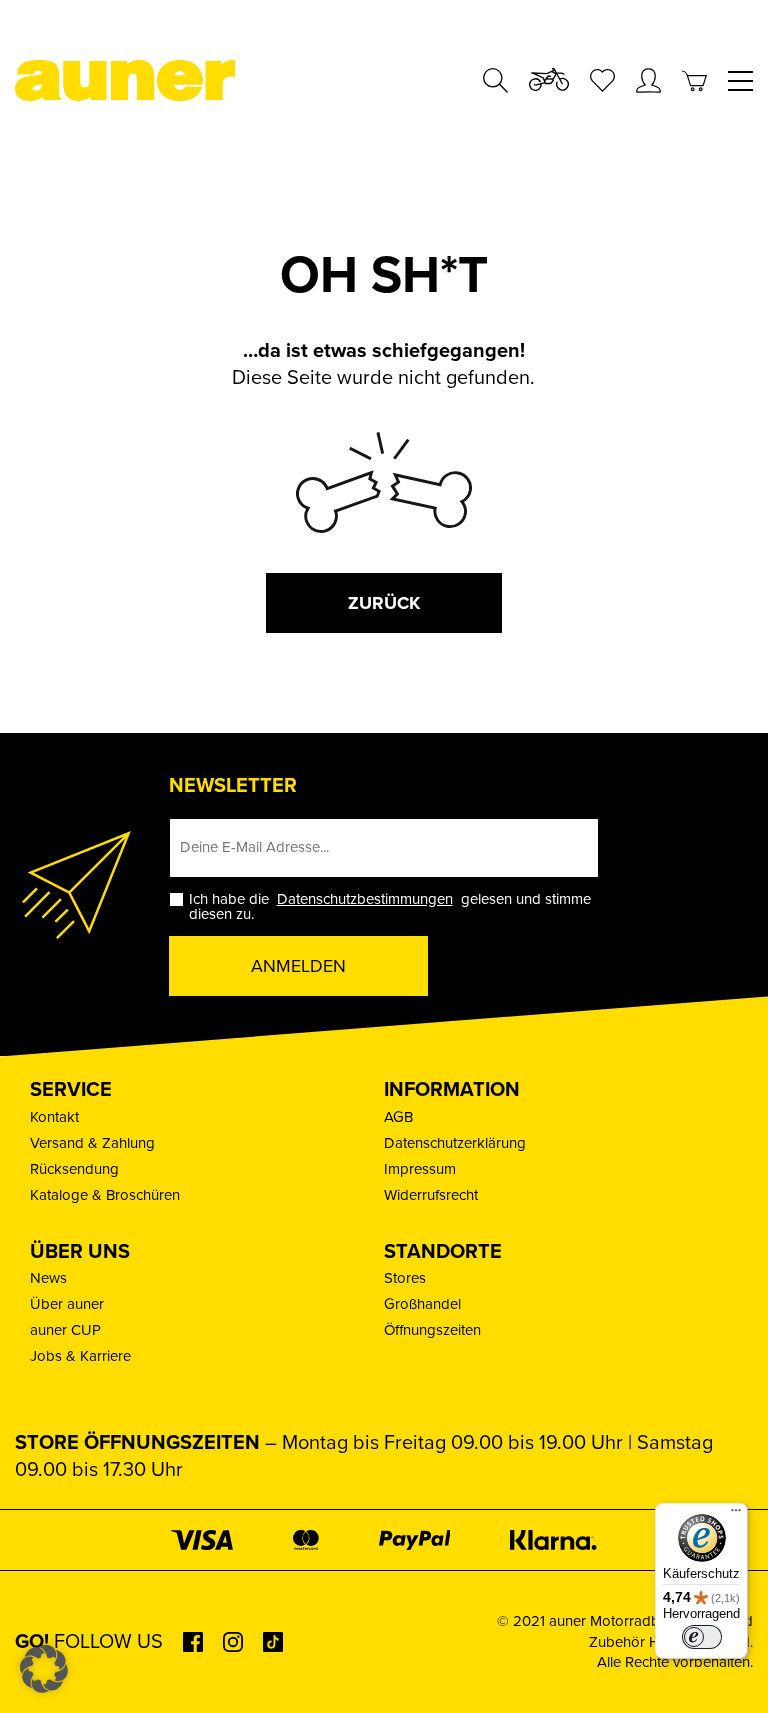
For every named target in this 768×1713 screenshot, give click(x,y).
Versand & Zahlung (92, 1143)
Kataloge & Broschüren (105, 1195)
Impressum (420, 1169)
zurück (384, 603)
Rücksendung (74, 1169)
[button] (44, 1669)
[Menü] (736, 1515)
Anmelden (298, 966)
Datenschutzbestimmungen (365, 899)
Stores (405, 1278)
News (48, 1278)
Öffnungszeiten (432, 1330)
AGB (398, 1117)
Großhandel (422, 1304)
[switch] (702, 1637)
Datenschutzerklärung (455, 1143)
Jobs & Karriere (80, 1356)
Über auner (67, 1304)
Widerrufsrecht (431, 1195)
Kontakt (54, 1117)
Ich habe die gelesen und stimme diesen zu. (390, 907)
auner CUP (65, 1330)
